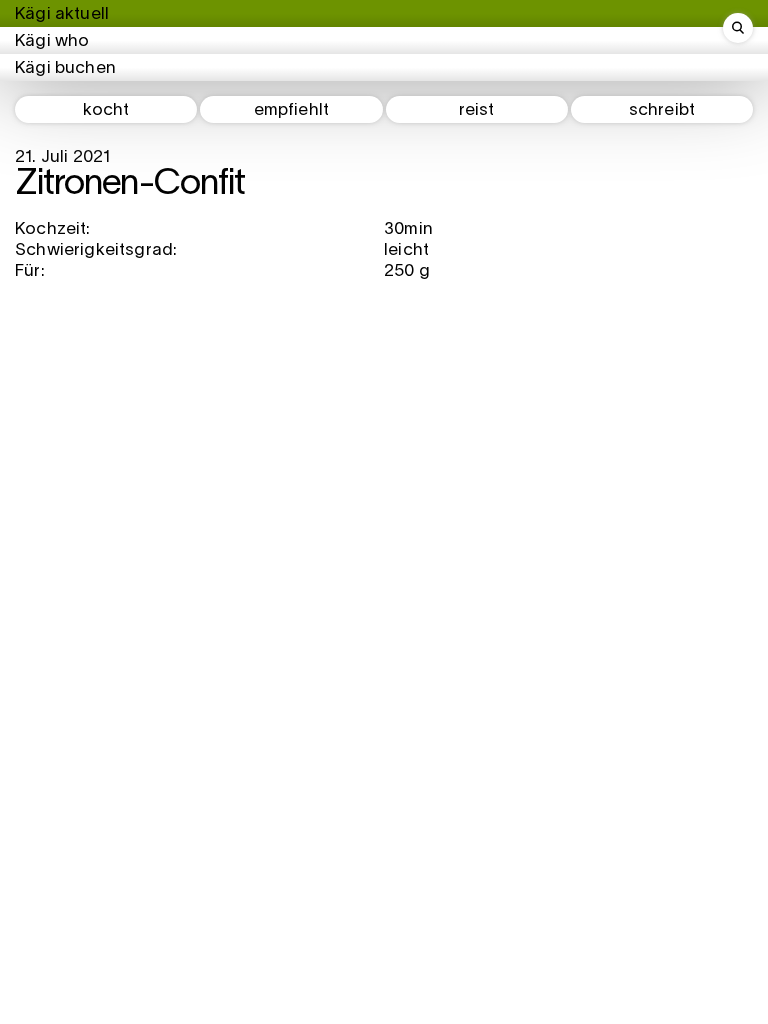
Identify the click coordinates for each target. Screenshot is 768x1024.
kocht (106, 110)
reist (477, 110)
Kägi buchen (65, 68)
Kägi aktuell (62, 14)
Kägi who (52, 41)
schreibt (662, 110)
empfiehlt (292, 110)
